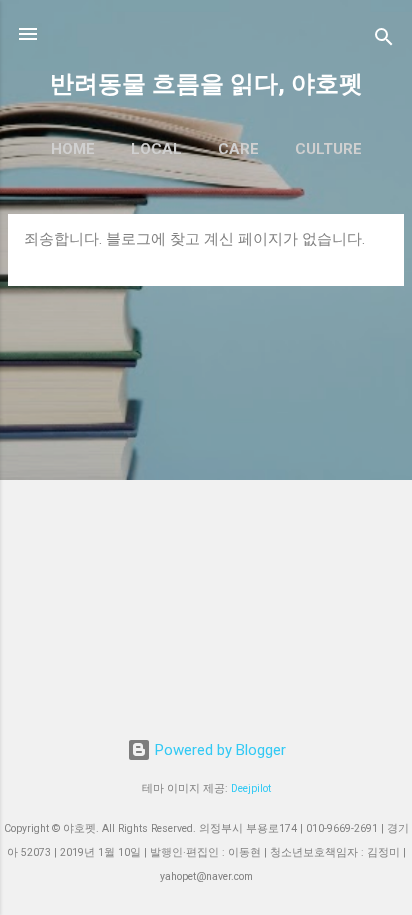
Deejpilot (251, 788)
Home (73, 149)
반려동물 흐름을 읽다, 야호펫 (206, 84)
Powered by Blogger (218, 750)
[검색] (384, 40)
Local (156, 149)
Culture (328, 149)
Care (238, 149)
